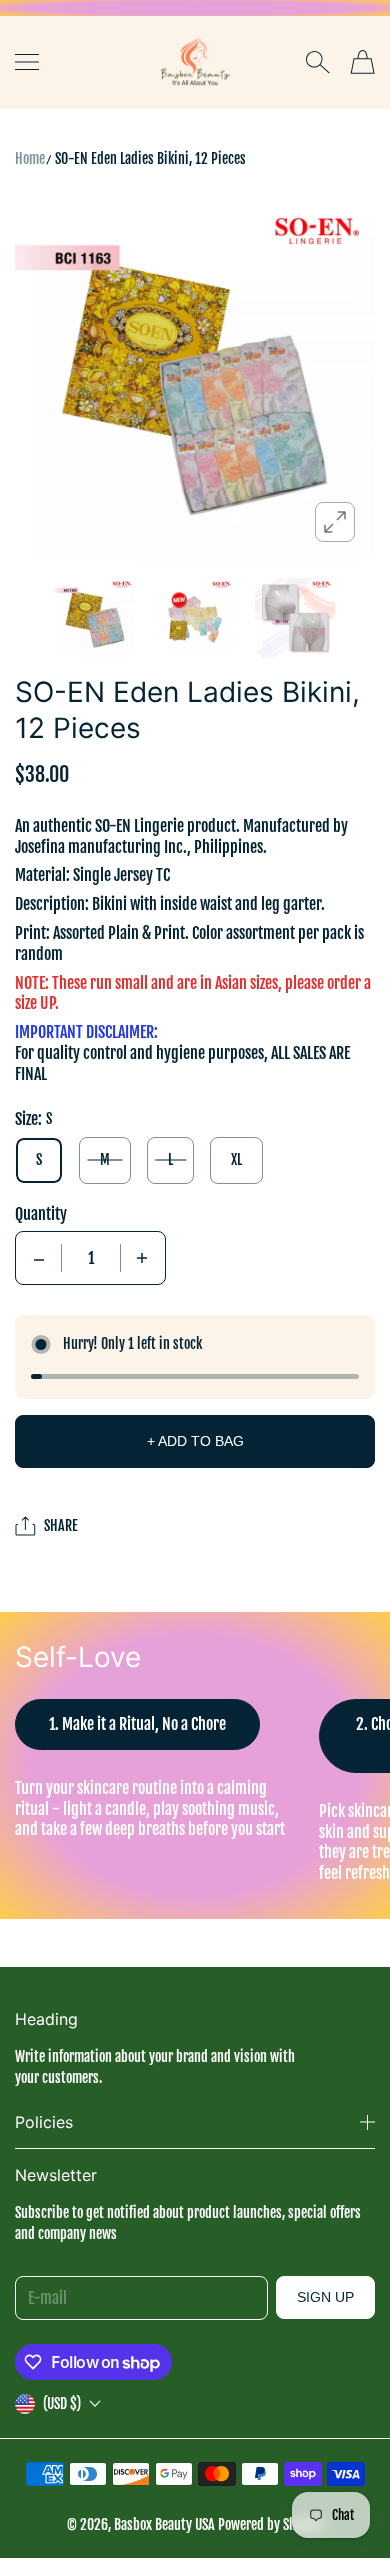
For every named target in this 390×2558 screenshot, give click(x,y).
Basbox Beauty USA (164, 2524)
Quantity (41, 1214)
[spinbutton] (91, 1258)
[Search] (317, 62)
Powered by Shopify (270, 2524)
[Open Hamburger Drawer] (27, 62)
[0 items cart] (362, 62)
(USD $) (62, 2403)
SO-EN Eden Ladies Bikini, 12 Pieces (150, 158)
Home (30, 158)
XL (236, 1159)
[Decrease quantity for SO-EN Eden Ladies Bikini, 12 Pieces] (39, 1258)
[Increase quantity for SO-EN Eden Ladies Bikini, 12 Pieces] (142, 1258)
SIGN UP (325, 2297)
